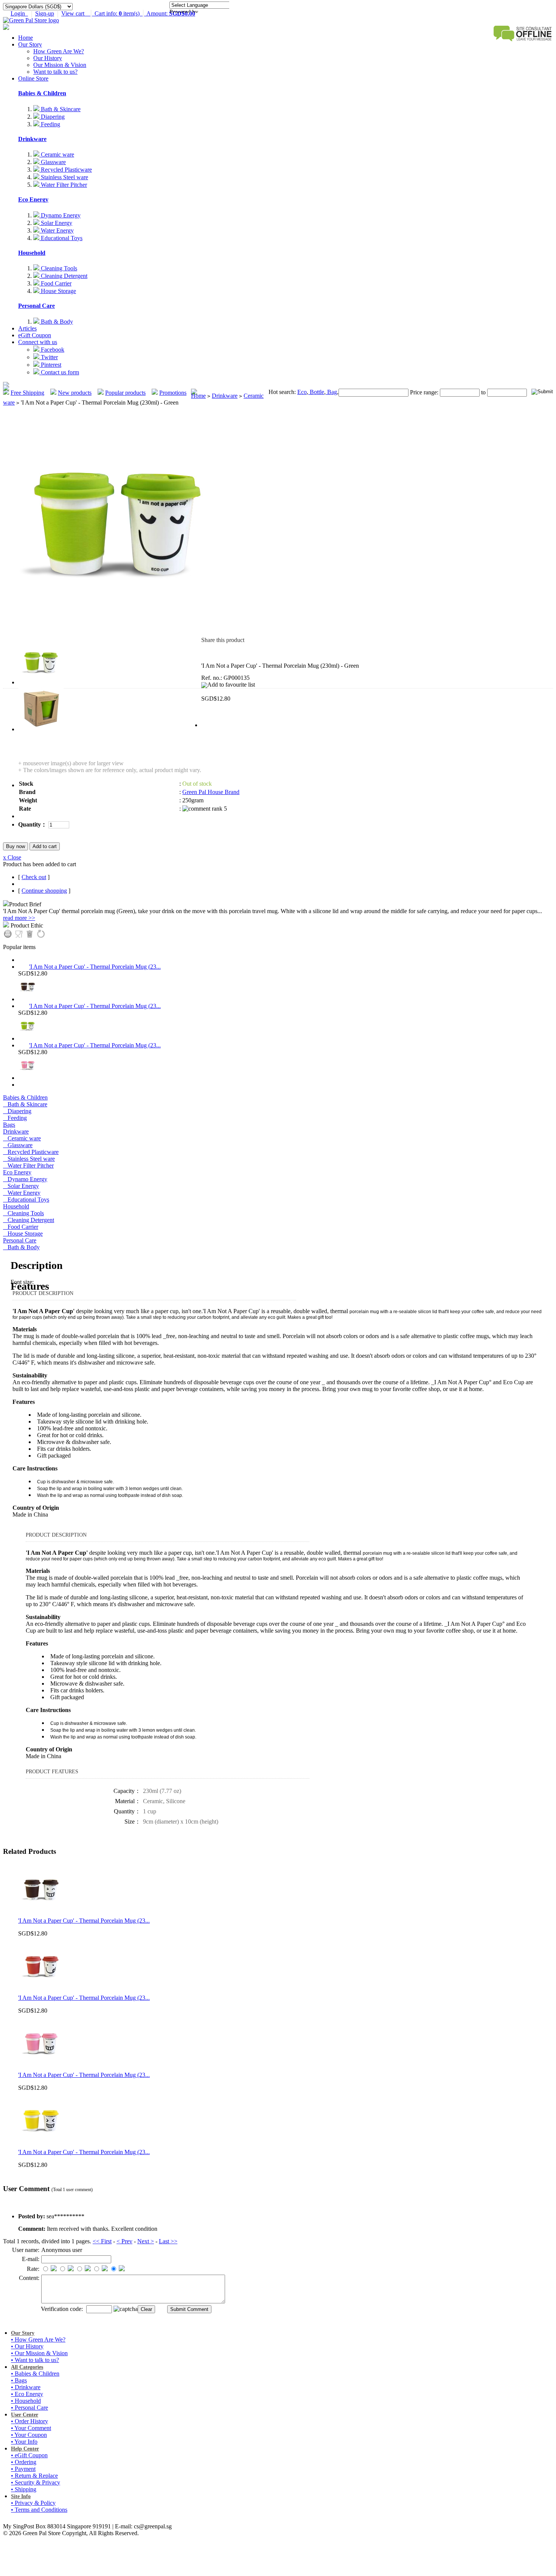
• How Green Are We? (38, 2339)
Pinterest (50, 365)
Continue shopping (44, 891)
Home (26, 38)
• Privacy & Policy (33, 2503)
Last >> (168, 2241)
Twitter (49, 357)
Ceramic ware (57, 154)
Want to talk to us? (55, 72)
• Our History (27, 2346)
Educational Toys (61, 238)
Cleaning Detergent (63, 276)
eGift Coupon (35, 335)
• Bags (19, 2380)
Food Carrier (55, 283)
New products (75, 393)
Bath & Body (56, 322)
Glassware (53, 162)
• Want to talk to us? (35, 2360)
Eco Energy (33, 199)
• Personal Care (30, 2408)
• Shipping (24, 2489)
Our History (48, 58)
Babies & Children (42, 93)
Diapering (52, 117)
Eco (302, 392)
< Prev (124, 2241)
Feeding (50, 124)
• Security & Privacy (36, 2482)
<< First (102, 2241)
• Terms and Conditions (39, 2510)
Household (32, 253)
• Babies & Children (35, 2374)
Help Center (25, 2449)
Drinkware (32, 139)
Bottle (316, 392)
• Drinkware (26, 2387)
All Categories (27, 2367)
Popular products (125, 393)
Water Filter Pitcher (63, 185)
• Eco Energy (27, 2394)
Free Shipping (27, 393)
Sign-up (45, 13)
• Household (26, 2401)
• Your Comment (31, 2428)
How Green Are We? (59, 51)
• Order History (30, 2421)
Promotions (173, 393)
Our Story (30, 44)
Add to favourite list (231, 685)
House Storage (58, 291)
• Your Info (24, 2442)
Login (19, 13)
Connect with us (38, 342)
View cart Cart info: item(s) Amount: (128, 13)
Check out (34, 877)
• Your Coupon (29, 2435)
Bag (331, 392)
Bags (9, 1125)
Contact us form (59, 372)
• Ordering (24, 2462)
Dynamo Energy (60, 215)
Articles (27, 328)
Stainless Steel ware (64, 177)
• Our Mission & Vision (39, 2353)
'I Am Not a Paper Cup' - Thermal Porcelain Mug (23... (95, 967)
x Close (12, 857)
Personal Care (36, 306)
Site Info (21, 2496)
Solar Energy (56, 223)
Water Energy (57, 230)
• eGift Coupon (29, 2455)
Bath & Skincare (60, 109)
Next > (146, 2241)
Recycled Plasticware (66, 170)
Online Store (33, 78)
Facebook (52, 350)
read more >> (19, 918)
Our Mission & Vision (60, 65)
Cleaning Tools (58, 268)
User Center (25, 2415)
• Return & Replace (34, 2476)
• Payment (23, 2469)
